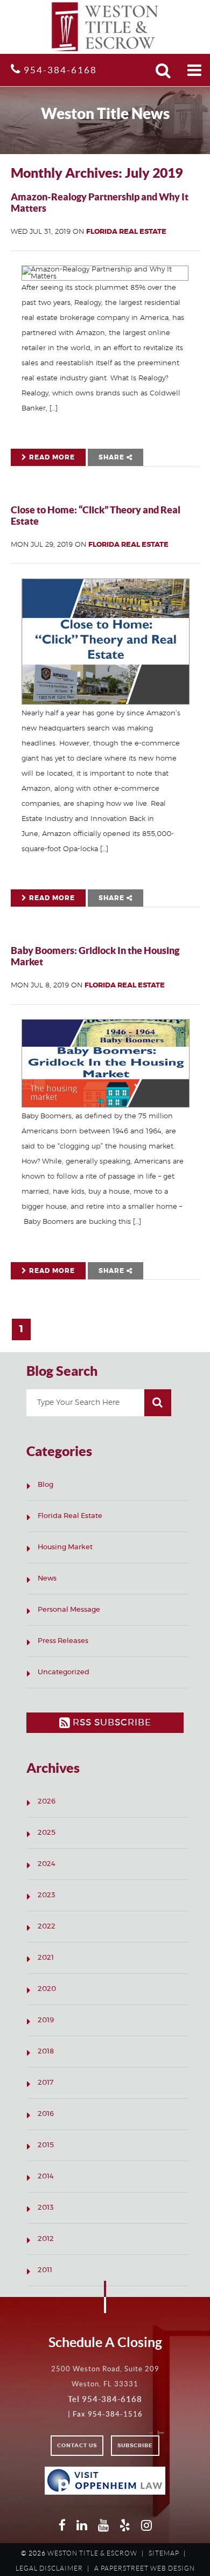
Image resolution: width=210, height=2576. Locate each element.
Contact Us (77, 2446)
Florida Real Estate (126, 232)
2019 (46, 2020)
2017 (45, 2083)
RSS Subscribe (111, 1722)
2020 (47, 1989)
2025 (47, 1833)
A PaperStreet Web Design (145, 2568)
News (47, 1579)
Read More (51, 457)
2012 (46, 2239)
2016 (46, 2114)
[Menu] (195, 70)
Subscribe (135, 2446)
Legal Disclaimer (49, 2568)
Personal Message (69, 1610)
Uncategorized (64, 1672)
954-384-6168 (59, 70)
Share (113, 457)
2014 (46, 2177)
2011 (45, 2270)
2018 (46, 2052)
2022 (47, 1927)
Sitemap (164, 2553)
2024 (47, 1864)
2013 (46, 2208)
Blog (45, 1485)
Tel (105, 2399)
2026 (47, 1802)
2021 (46, 1958)
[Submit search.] (163, 70)
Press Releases (63, 1641)
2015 (46, 2145)
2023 (47, 1895)
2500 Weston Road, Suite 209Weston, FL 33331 (105, 2376)
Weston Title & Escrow (92, 2553)
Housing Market (65, 1547)
